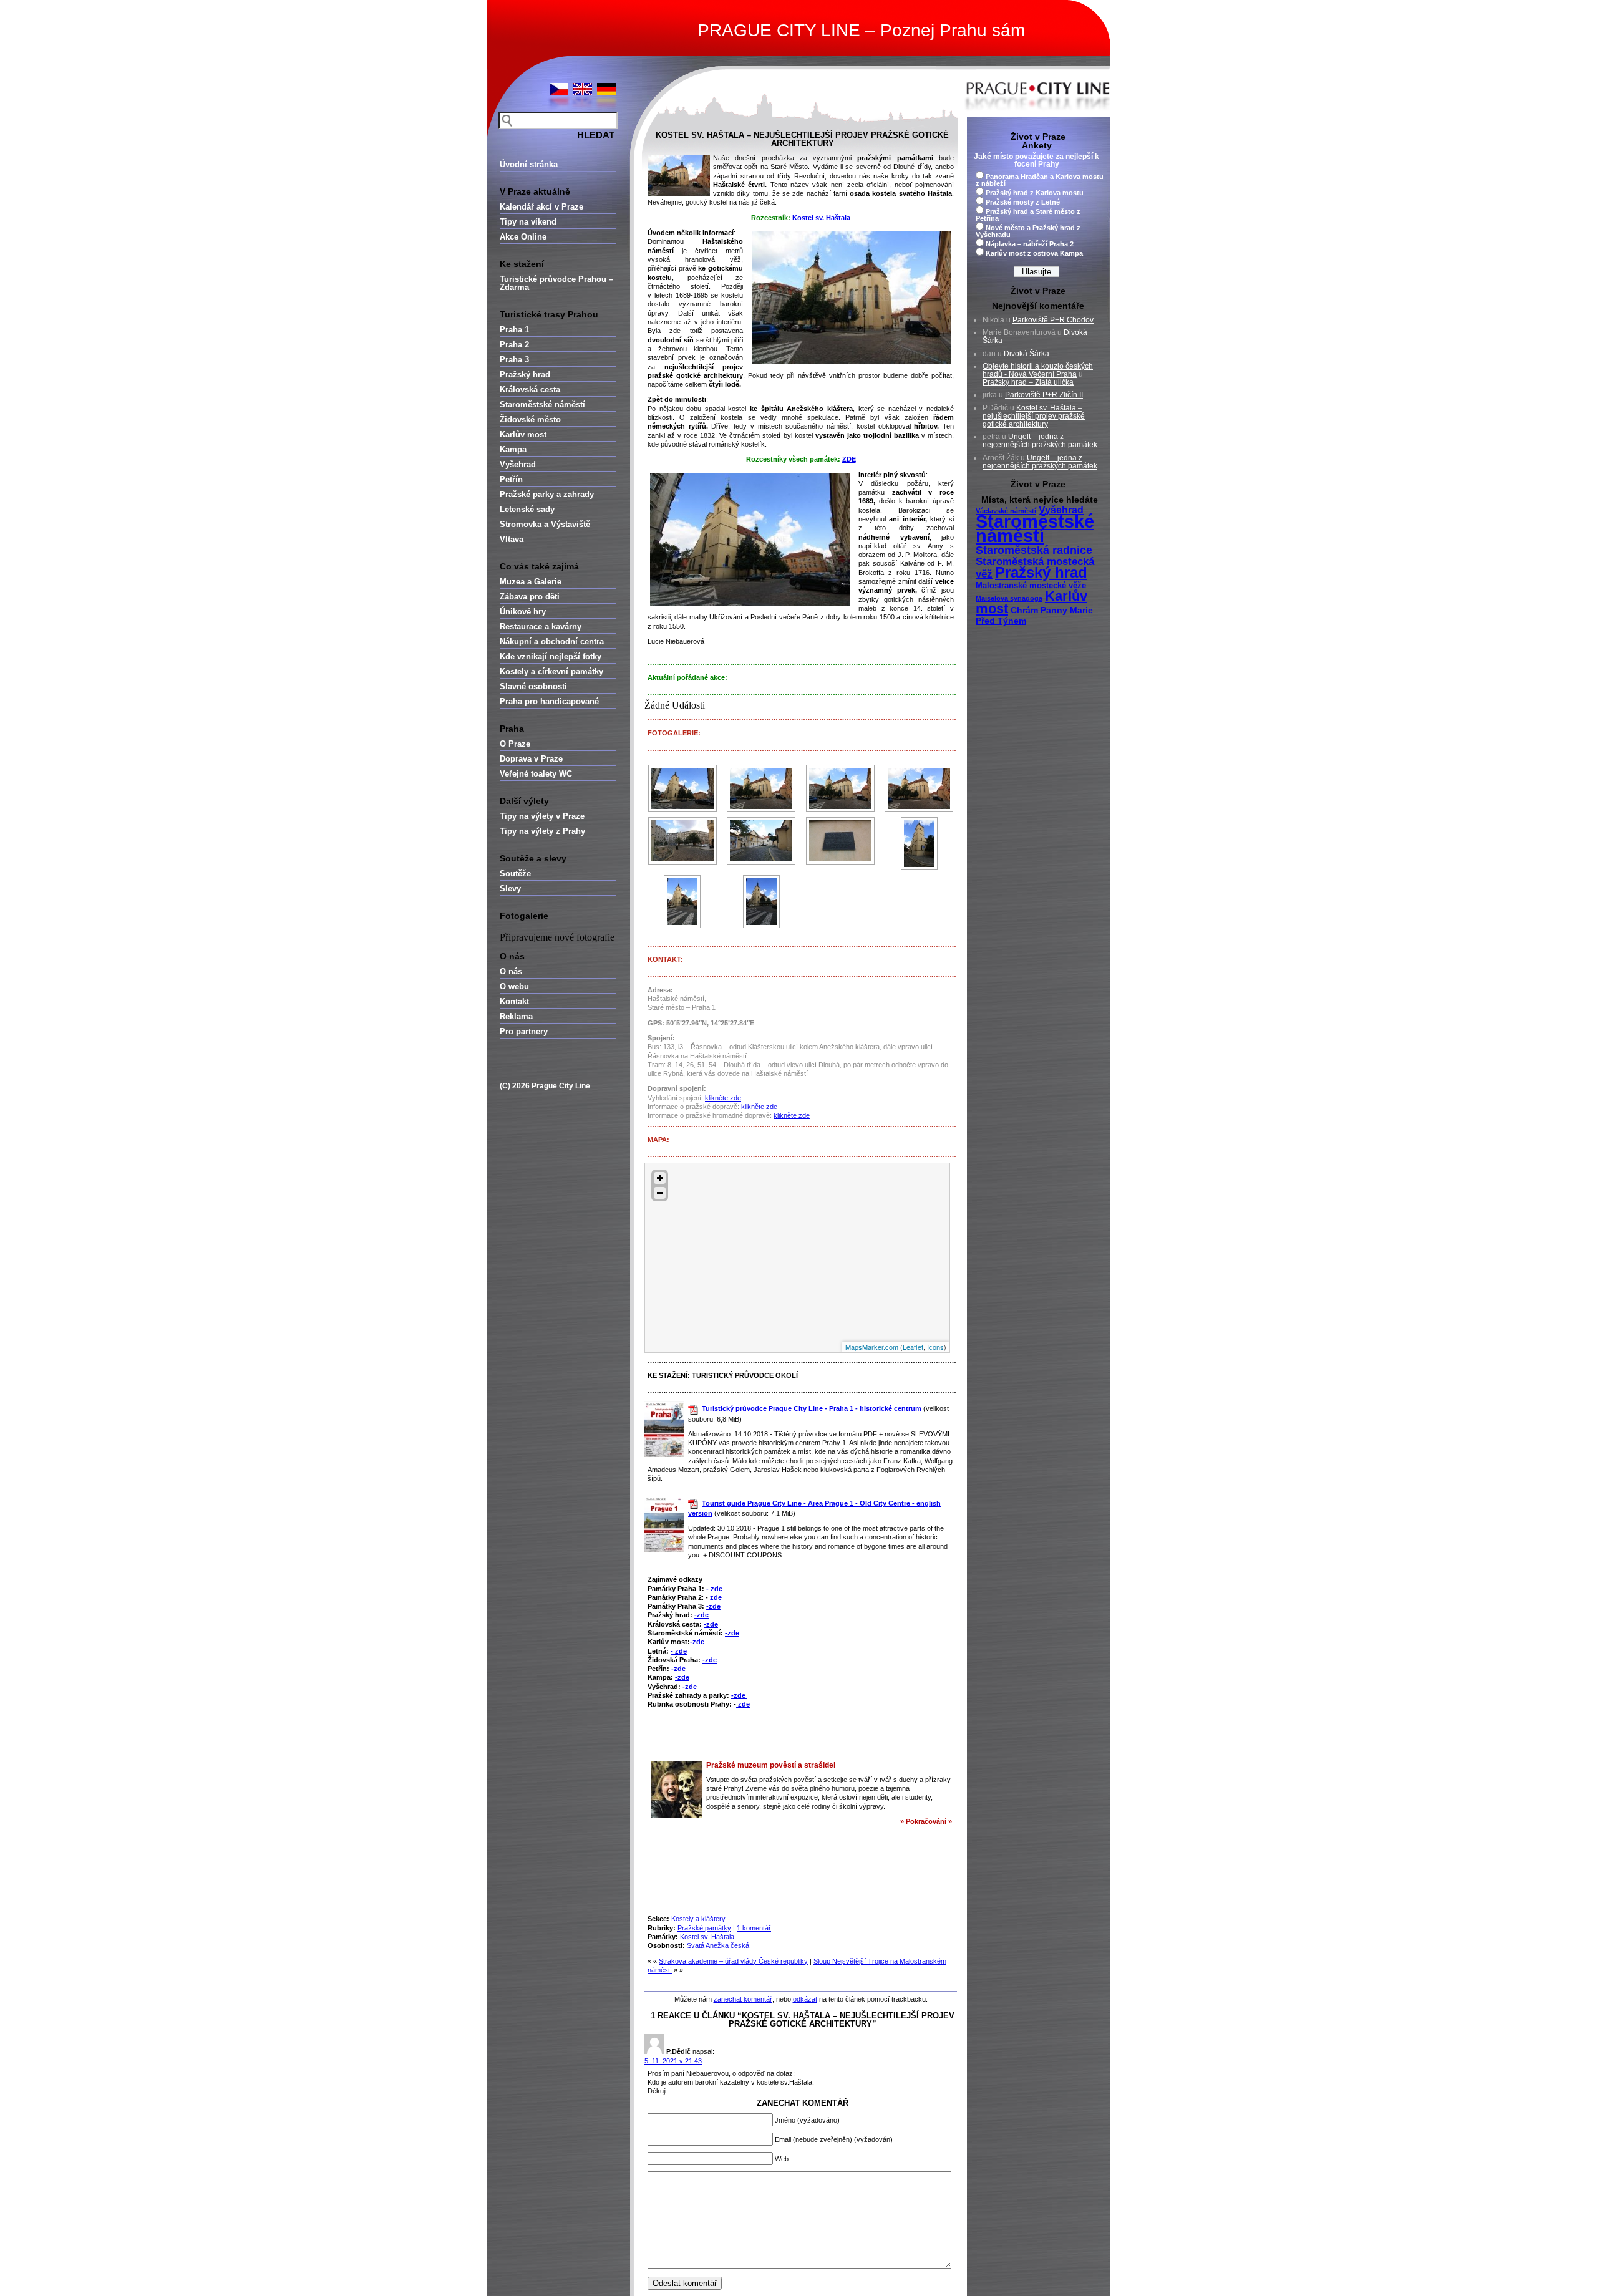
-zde (713, 1606)
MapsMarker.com (872, 1347)
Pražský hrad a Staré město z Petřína (1028, 215)
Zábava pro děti (530, 597)
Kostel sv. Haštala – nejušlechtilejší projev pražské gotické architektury (802, 139)
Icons (935, 1347)
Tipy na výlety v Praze (542, 816)
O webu (514, 986)
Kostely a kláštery (698, 1919)
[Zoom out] (660, 1193)
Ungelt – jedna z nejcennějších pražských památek (1040, 441)
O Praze (515, 744)
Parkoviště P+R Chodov (1053, 320)
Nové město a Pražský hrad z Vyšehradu (1028, 231)
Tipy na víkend (528, 222)
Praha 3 (514, 360)
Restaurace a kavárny (541, 627)
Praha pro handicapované (549, 701)
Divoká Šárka (1027, 354)
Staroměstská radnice (1034, 550)
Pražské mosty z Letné (1023, 202)
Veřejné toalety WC (536, 774)
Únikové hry (523, 612)
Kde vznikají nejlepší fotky (551, 656)
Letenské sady (527, 509)
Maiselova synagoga (1009, 598)
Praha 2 (514, 345)
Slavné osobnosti (533, 686)
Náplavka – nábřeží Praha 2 (1030, 244)
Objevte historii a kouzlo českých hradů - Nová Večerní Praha (1038, 370)
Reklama (516, 1016)
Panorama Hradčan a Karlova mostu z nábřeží (1040, 180)
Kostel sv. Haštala (821, 218)
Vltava (512, 539)
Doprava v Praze (531, 759)
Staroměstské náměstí (542, 404)
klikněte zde (723, 1098)
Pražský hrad (525, 375)
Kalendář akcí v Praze (541, 207)
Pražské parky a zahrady (547, 494)
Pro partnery (524, 1031)
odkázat (805, 1999)
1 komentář (754, 1928)
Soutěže (515, 874)
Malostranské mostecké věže (1031, 586)
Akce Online (523, 237)
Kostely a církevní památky (551, 671)
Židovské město (530, 419)
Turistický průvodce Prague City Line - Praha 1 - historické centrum (812, 1408)
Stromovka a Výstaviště (545, 524)
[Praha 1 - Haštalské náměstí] (682, 841)
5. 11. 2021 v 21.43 (673, 2061)
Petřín (511, 479)
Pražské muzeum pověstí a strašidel (771, 1765)
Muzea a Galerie (531, 582)
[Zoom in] (660, 1178)
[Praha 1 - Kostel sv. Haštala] (682, 788)
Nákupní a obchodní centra (552, 642)
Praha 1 (514, 330)
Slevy (510, 889)
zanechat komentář (743, 1999)
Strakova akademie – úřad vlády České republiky (733, 1961)
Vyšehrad (518, 464)
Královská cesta (530, 390)
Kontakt (514, 1001)
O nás (511, 971)
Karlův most (523, 434)
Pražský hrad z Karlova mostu (1035, 193)
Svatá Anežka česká (718, 1945)
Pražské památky (704, 1928)
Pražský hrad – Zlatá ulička (1028, 382)
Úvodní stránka (529, 164)
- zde (714, 1589)
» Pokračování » (926, 1821)
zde (715, 1597)
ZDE (849, 459)
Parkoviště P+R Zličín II (1044, 395)
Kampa (513, 449)
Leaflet (913, 1347)
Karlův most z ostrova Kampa (1034, 253)
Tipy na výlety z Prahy (542, 831)
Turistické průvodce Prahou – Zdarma (556, 283)
